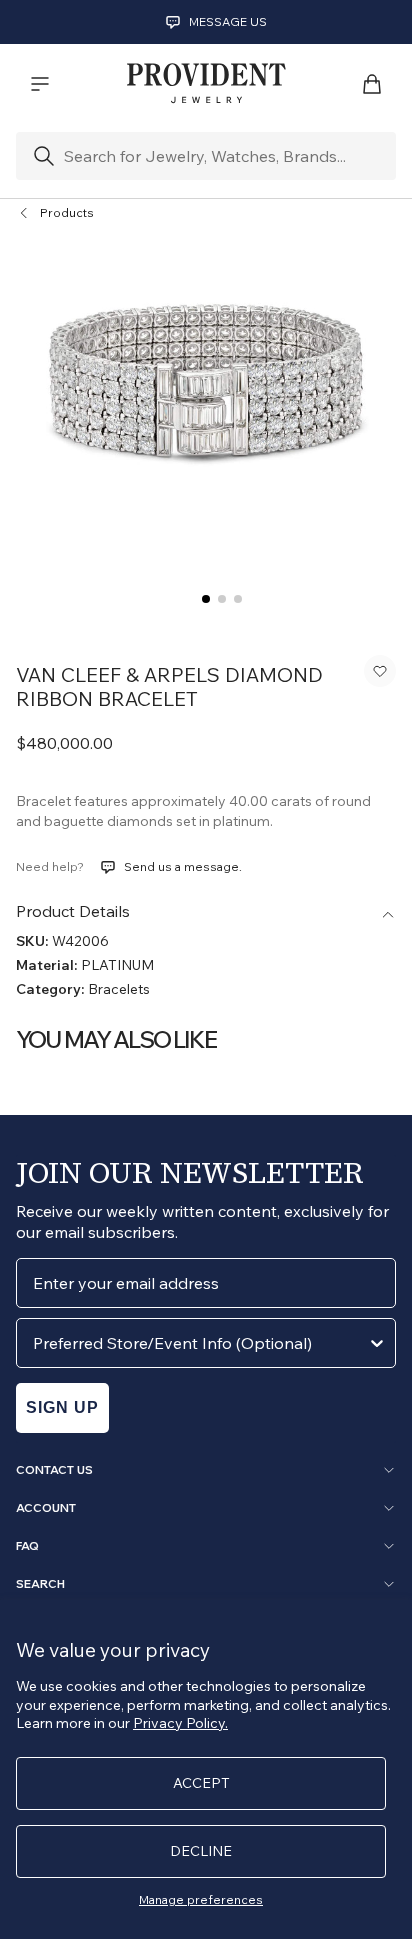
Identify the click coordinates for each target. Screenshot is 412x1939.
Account (46, 1508)
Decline (201, 1851)
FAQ (27, 1546)
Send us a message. (183, 866)
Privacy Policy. (180, 1723)
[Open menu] (40, 84)
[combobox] (200, 1343)
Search (40, 1584)
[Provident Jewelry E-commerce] (206, 84)
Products (67, 212)
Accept (201, 1783)
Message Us (228, 21)
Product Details (73, 911)
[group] (206, 380)
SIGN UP (62, 1407)
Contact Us (54, 1470)
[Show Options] (377, 1343)
